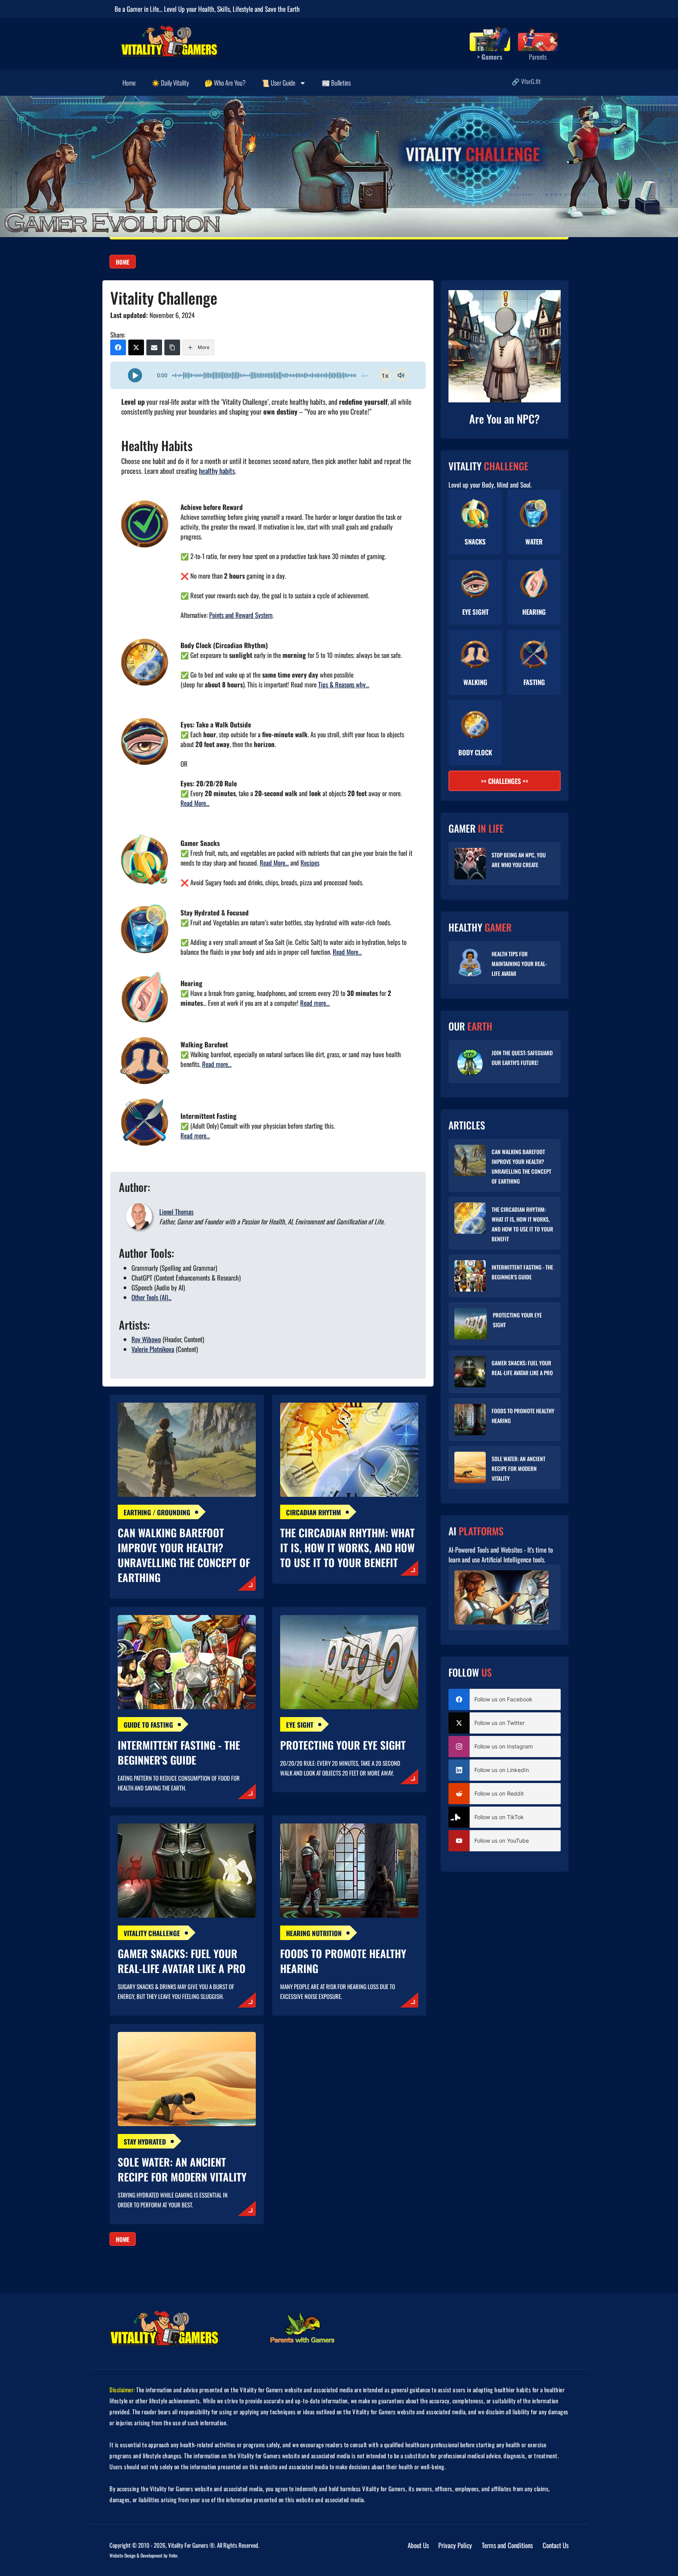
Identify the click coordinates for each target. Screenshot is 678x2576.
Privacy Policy (455, 2545)
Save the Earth (282, 9)
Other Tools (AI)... (151, 1297)
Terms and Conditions (507, 2545)
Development (151, 2555)
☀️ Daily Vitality (170, 83)
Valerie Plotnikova (153, 1349)
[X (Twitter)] (136, 347)
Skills (223, 9)
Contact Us (556, 2545)
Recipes (310, 863)
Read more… (315, 1003)
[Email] (154, 347)
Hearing (534, 612)
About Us (418, 2545)
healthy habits (217, 471)
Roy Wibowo (146, 1339)
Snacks (475, 542)
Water (534, 542)
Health (206, 9)
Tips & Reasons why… (344, 684)
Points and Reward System (241, 615)
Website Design (122, 2555)
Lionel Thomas (176, 1212)
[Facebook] (118, 347)
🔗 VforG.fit (526, 81)
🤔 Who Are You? (225, 83)
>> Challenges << (505, 781)
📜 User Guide (278, 83)
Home (129, 83)
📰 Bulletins (336, 83)
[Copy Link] (172, 347)
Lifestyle (243, 9)
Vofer (173, 2555)
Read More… (195, 803)
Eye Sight (475, 612)
